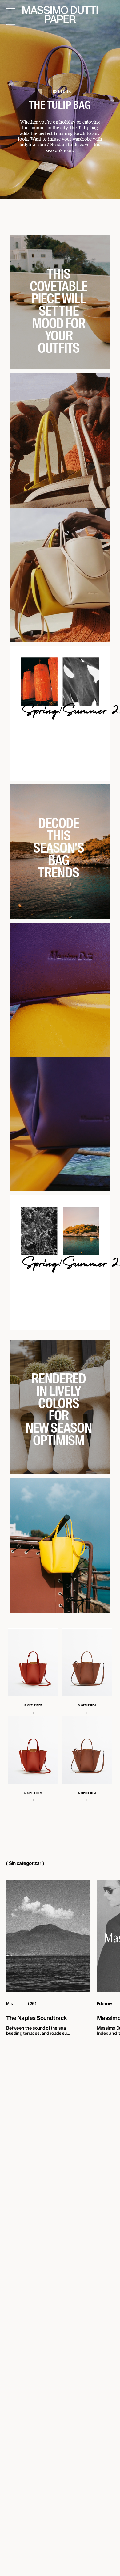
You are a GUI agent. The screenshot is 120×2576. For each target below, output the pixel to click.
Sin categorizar (25, 1863)
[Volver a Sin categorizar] (11, 25)
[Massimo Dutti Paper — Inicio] (60, 15)
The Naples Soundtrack (36, 2019)
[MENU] (11, 10)
